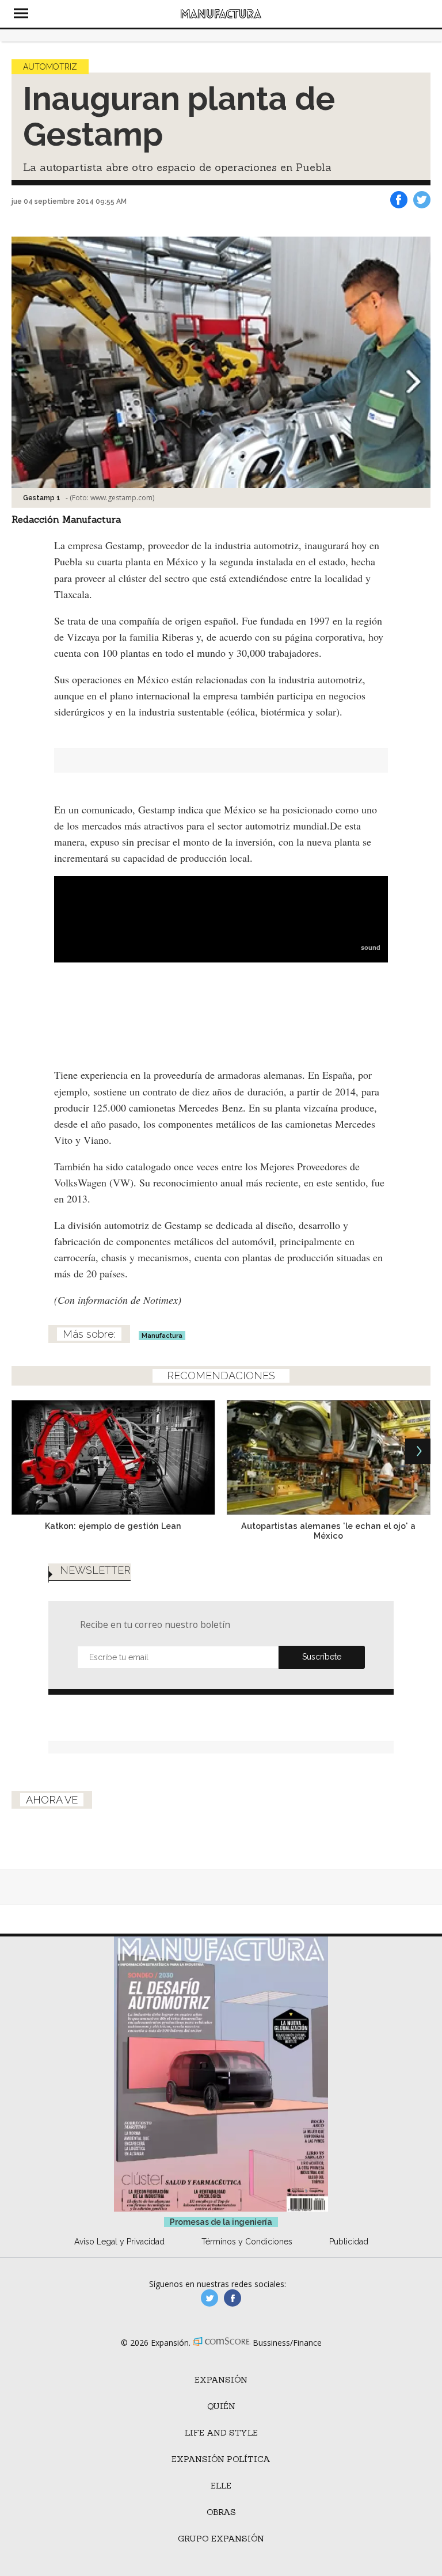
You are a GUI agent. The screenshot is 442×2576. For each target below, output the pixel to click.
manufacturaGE (209, 2298)
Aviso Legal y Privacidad (119, 2242)
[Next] (418, 1451)
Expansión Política (221, 2459)
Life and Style (221, 2433)
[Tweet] (422, 200)
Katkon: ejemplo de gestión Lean (113, 1526)
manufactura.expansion (233, 2298)
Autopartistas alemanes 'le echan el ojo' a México (328, 1531)
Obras (221, 2512)
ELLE (221, 2486)
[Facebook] (399, 200)
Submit (322, 1657)
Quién (221, 2406)
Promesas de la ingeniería (221, 2222)
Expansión (221, 2380)
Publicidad (349, 2242)
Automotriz (50, 67)
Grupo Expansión (221, 2539)
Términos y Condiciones (247, 2242)
